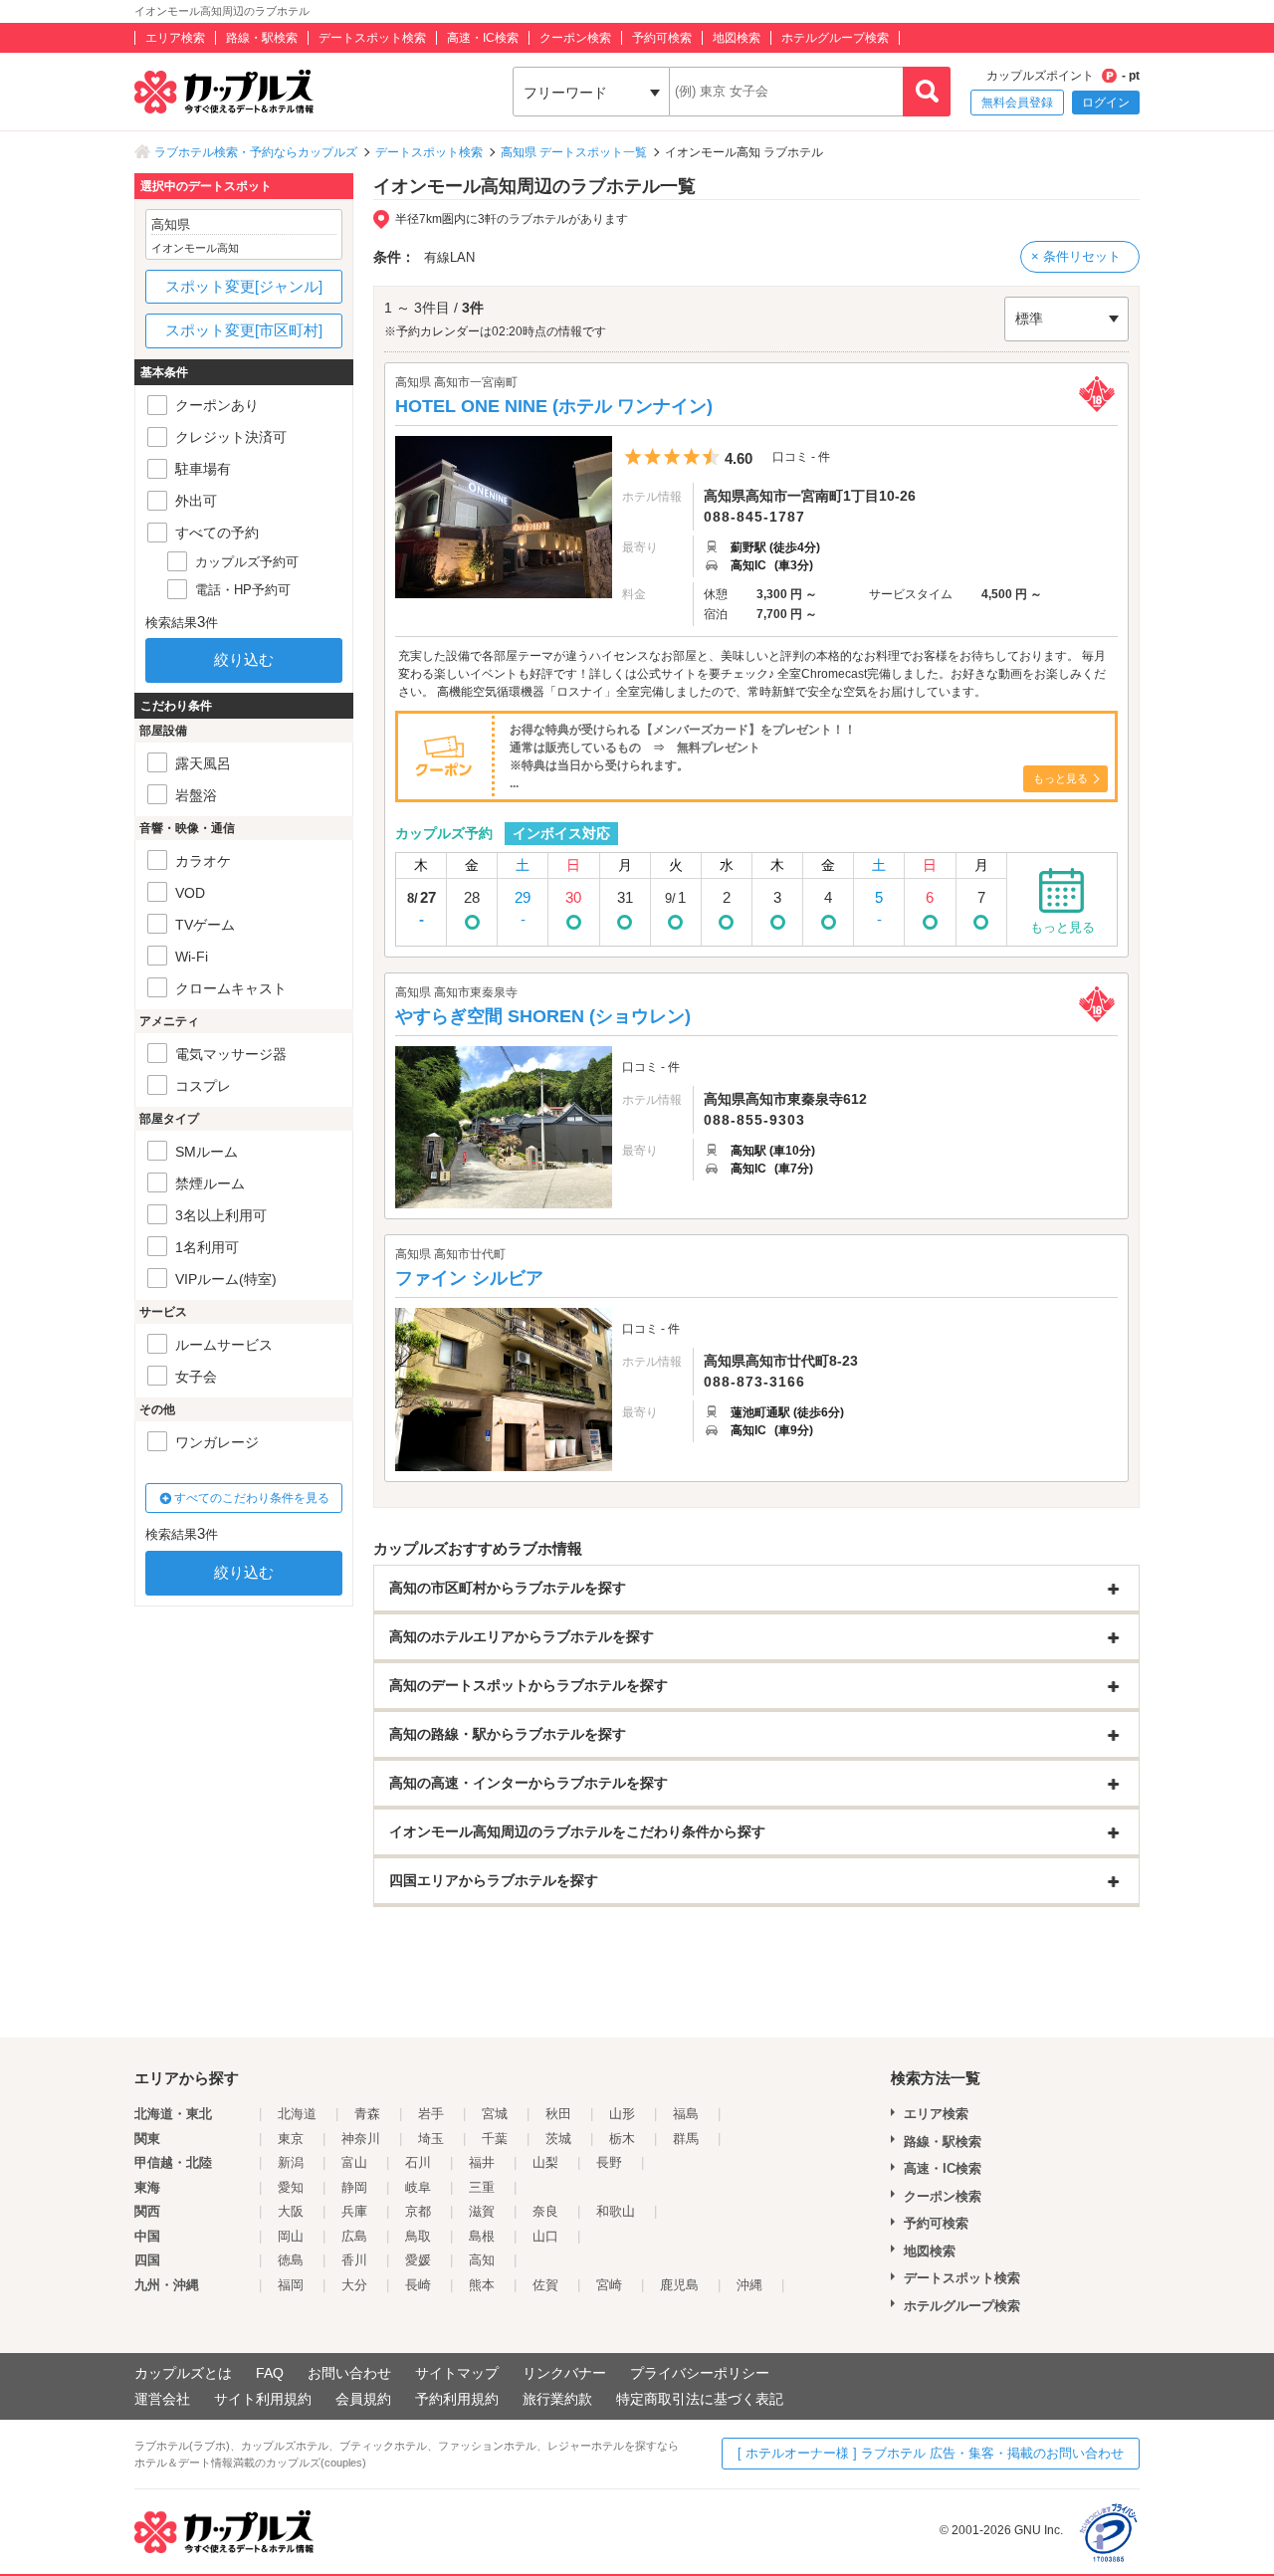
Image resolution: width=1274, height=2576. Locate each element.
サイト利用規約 (263, 2399)
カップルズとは (183, 2373)
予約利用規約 (457, 2399)
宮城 (495, 2114)
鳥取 (418, 2236)
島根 (482, 2236)
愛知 (291, 2187)
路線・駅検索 (262, 38)
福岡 (291, 2285)
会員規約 (363, 2399)
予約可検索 (662, 38)
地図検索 (737, 38)
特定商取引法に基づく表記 (700, 2399)
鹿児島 (679, 2285)
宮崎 (609, 2285)
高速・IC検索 (483, 38)
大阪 (291, 2211)
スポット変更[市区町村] (244, 330)
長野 (609, 2162)
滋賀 (482, 2211)
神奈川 (361, 2139)
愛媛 (418, 2260)
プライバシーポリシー (700, 2373)
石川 (418, 2162)
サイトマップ (457, 2373)
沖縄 (749, 2285)
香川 (354, 2260)
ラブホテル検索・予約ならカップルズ (256, 152)
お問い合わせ (349, 2373)
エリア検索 (175, 38)
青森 (367, 2114)
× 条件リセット (1076, 256)
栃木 (622, 2139)
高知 (482, 2260)
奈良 (545, 2211)
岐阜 (418, 2187)
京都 (418, 2211)
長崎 (418, 2285)
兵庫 (354, 2211)
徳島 (291, 2260)
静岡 (354, 2187)
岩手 (431, 2114)
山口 (545, 2236)
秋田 (558, 2114)
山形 (622, 2114)
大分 (354, 2285)
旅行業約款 (557, 2399)
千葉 (495, 2139)
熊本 (482, 2285)
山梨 (545, 2162)
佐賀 (545, 2285)
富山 (354, 2162)
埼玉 (431, 2139)
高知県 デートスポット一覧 (574, 152)
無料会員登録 (1017, 103)
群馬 (686, 2139)
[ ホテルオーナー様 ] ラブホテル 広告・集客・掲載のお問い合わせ (931, 2453)
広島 (354, 2236)
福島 (686, 2114)
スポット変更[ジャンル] (244, 286)
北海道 (297, 2114)
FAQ (270, 2373)
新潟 (291, 2162)
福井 (482, 2162)
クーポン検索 (575, 38)
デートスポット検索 (372, 38)
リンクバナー (564, 2373)
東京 (291, 2139)
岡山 (291, 2236)
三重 (482, 2187)
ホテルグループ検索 (835, 38)
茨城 (558, 2139)
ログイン (1106, 103)
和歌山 (616, 2211)
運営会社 (162, 2399)
